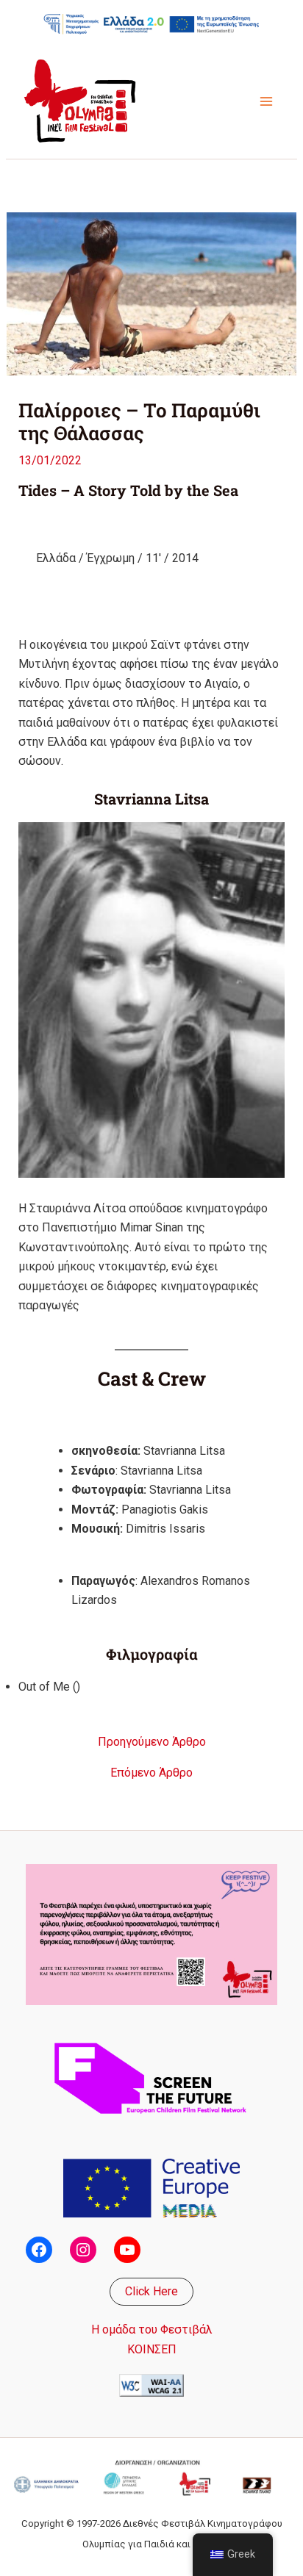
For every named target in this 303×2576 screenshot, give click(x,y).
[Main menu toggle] (266, 101)
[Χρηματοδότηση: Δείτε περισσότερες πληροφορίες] (151, 24)
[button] (151, 2292)
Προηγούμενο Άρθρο (152, 1742)
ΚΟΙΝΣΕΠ (152, 2349)
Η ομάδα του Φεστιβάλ (152, 2329)
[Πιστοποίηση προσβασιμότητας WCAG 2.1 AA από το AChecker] (151, 2385)
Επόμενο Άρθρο (151, 1773)
